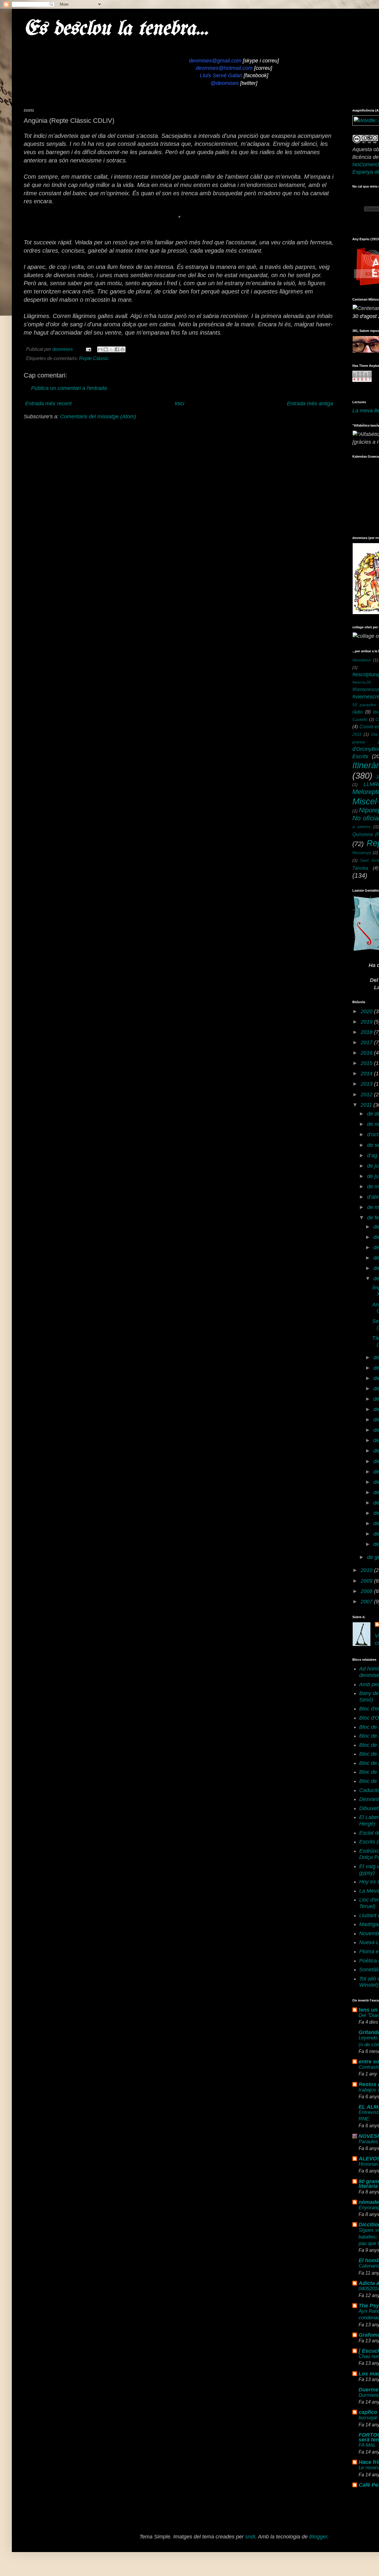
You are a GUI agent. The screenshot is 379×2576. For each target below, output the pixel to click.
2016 (367, 1053)
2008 (367, 1591)
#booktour (362, 660)
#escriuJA (362, 682)
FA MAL (367, 2445)
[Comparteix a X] (111, 349)
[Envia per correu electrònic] (100, 349)
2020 (367, 1011)
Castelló (360, 719)
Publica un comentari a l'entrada (69, 388)
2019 (367, 1022)
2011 (367, 1105)
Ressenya (362, 853)
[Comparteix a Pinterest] (123, 349)
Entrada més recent (48, 403)
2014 (367, 1074)
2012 (367, 1095)
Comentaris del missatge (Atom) (98, 417)
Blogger (318, 2537)
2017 (367, 1042)
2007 (367, 1602)
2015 (367, 1063)
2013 (367, 1084)
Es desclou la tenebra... (116, 29)
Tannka (360, 868)
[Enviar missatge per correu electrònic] (88, 349)
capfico (368, 2412)
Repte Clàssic (94, 358)
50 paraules (364, 705)
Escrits (360, 756)
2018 (367, 1032)
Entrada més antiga (310, 403)
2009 (367, 1581)
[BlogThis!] (106, 349)
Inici (179, 403)
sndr (250, 2537)
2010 (367, 1570)
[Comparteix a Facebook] (117, 349)
